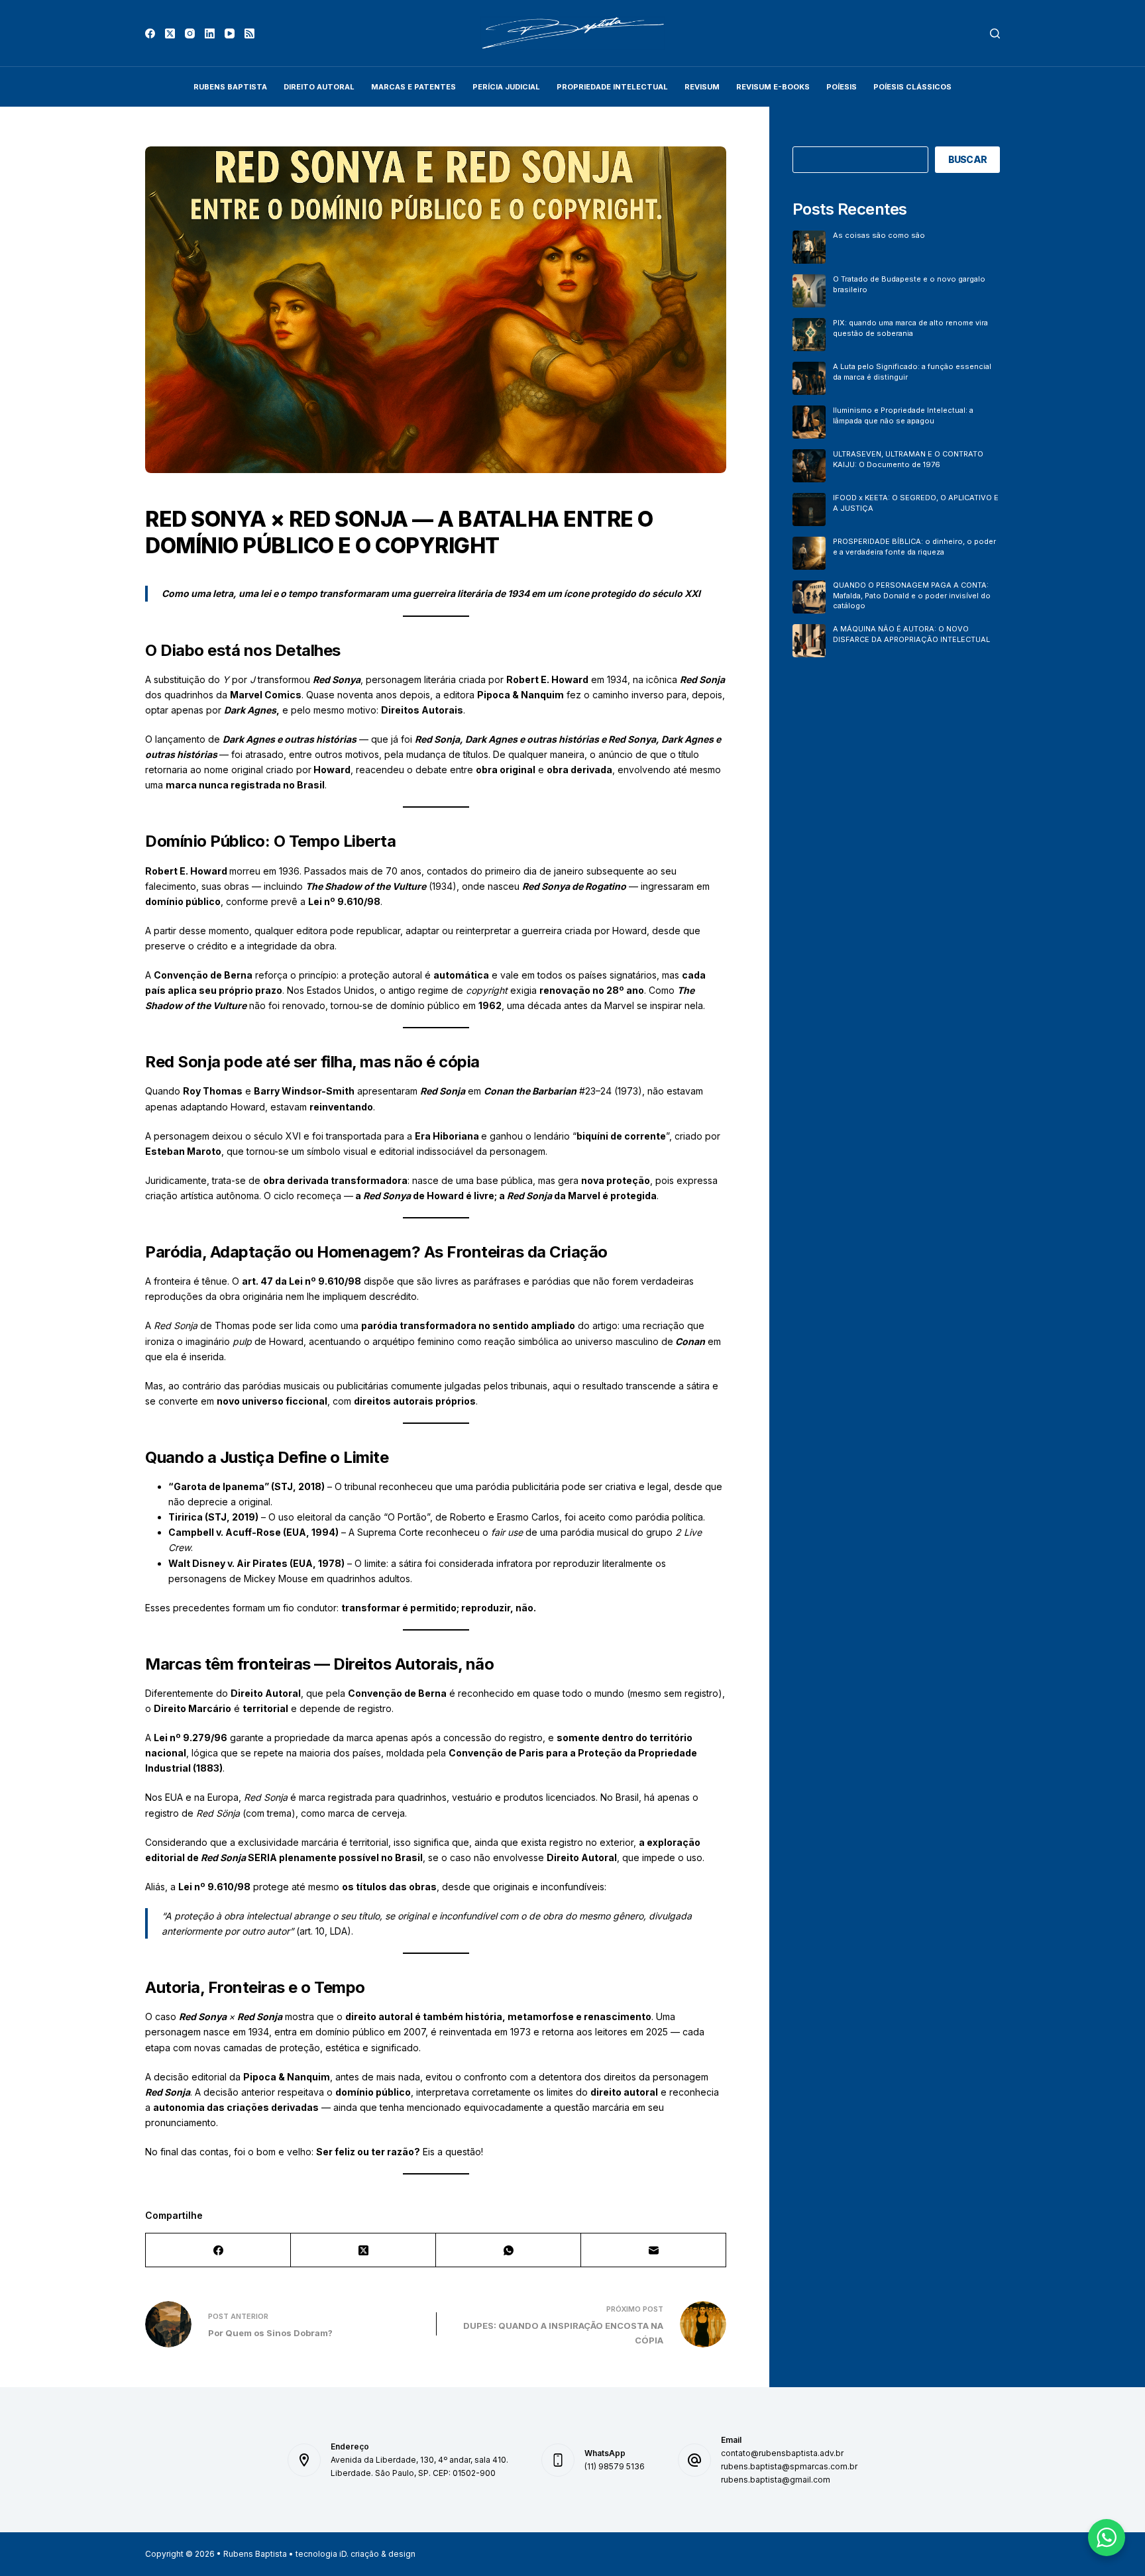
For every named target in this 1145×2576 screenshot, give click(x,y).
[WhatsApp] (509, 2250)
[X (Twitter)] (170, 33)
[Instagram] (190, 33)
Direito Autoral (319, 87)
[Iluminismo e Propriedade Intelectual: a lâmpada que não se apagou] (809, 422)
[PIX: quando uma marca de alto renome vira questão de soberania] (809, 335)
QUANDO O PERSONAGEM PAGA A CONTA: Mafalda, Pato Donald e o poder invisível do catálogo (912, 595)
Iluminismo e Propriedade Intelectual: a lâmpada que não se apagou (903, 415)
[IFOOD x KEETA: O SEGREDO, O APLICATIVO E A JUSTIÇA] (809, 510)
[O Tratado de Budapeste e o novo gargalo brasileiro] (809, 291)
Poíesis (842, 87)
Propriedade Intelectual (612, 87)
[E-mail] (654, 2250)
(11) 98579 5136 (615, 2466)
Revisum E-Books (773, 87)
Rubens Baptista (230, 87)
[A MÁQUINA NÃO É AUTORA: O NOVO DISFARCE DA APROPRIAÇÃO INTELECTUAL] (809, 641)
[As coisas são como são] (809, 247)
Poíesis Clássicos (912, 87)
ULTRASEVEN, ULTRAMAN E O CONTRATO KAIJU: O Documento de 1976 (908, 459)
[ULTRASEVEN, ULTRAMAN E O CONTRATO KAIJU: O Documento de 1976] (809, 466)
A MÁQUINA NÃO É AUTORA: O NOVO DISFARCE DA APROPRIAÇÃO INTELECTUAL (911, 634)
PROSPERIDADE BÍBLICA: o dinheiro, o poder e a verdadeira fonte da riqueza (914, 546)
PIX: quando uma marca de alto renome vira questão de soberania (910, 328)
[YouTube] (230, 33)
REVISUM (702, 87)
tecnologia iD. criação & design (355, 2554)
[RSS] (249, 33)
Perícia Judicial (506, 87)
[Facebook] (150, 33)
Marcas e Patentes (413, 87)
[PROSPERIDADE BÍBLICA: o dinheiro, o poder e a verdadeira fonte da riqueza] (809, 553)
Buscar (968, 159)
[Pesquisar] (995, 33)
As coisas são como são (879, 235)
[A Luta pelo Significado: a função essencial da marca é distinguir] (809, 378)
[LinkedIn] (210, 33)
